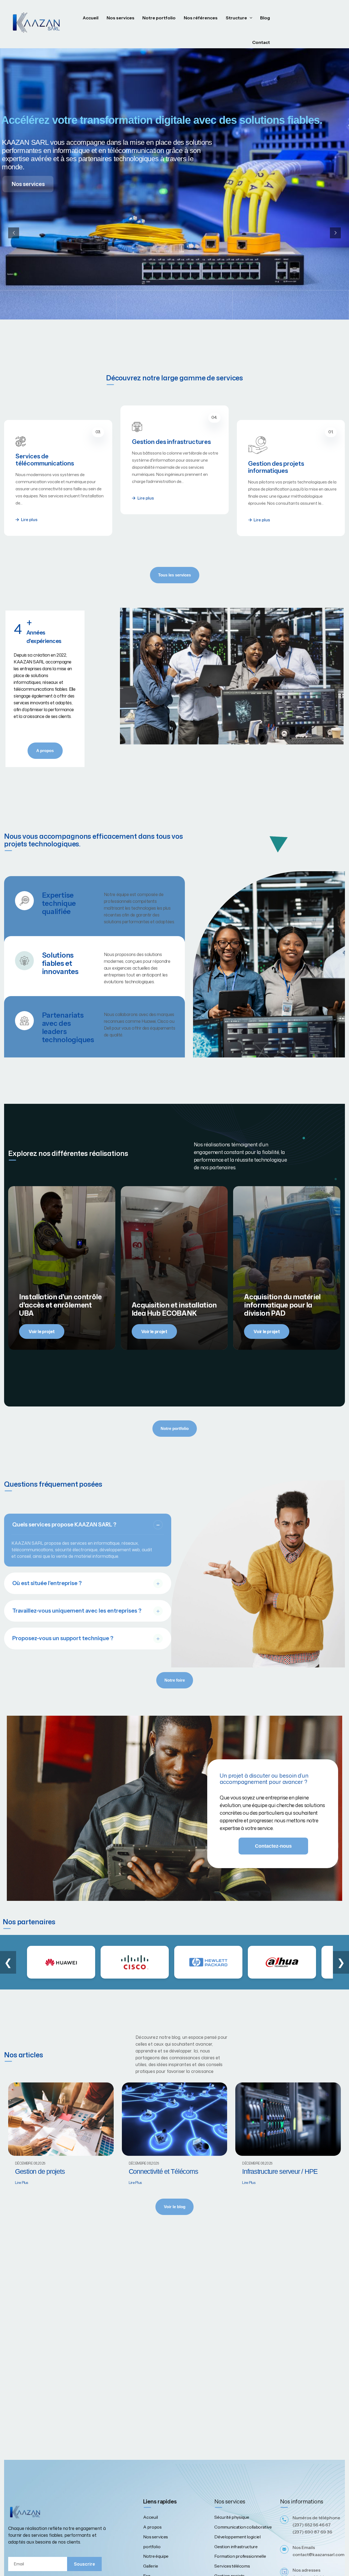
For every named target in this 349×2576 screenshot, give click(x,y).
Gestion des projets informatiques (160, 453)
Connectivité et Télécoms (163, 2171)
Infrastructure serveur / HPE (280, 2171)
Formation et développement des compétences (290, 469)
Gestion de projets (40, 2171)
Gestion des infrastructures (55, 456)
